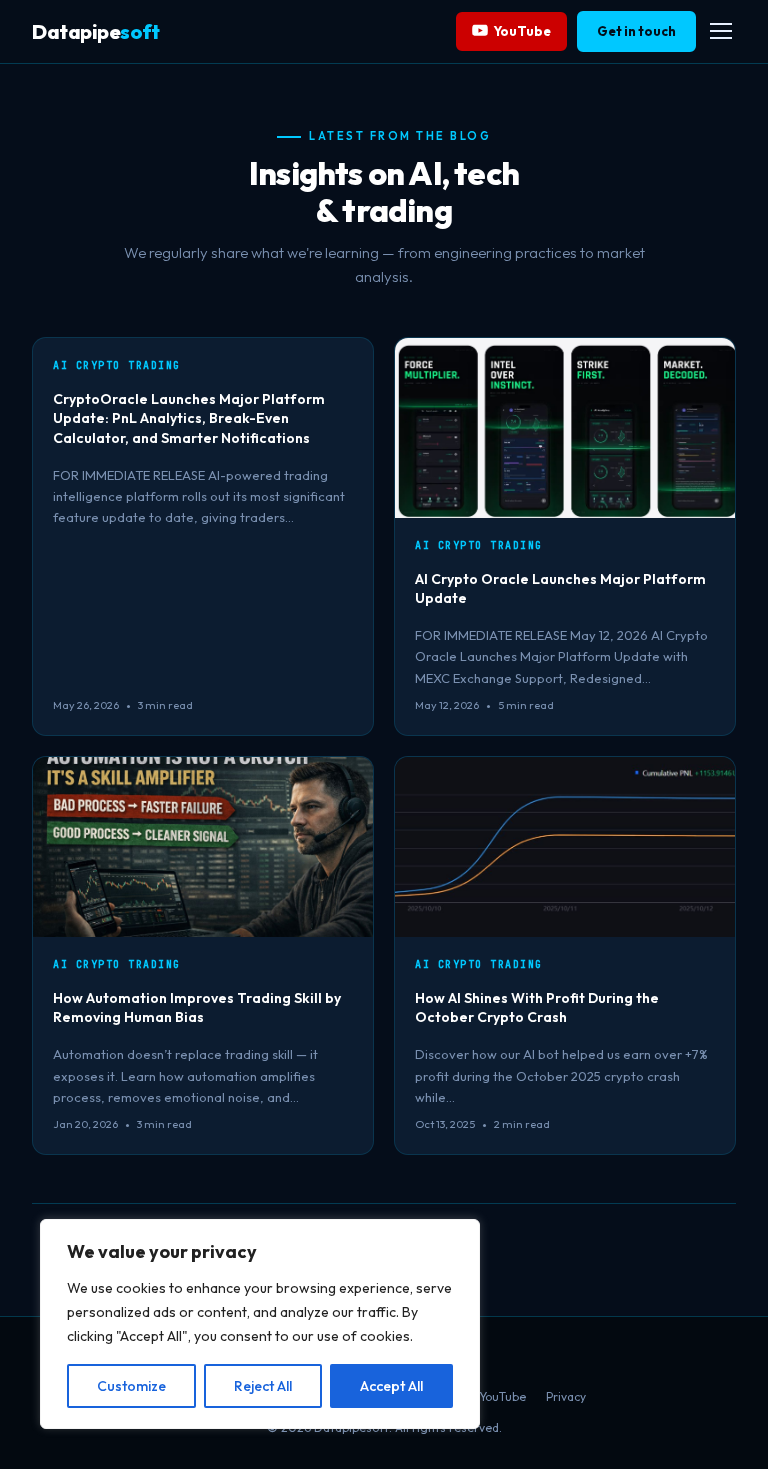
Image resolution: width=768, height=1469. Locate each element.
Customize (131, 1386)
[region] (260, 1324)
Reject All (263, 1386)
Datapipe (95, 31)
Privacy (566, 1396)
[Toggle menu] (721, 31)
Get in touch (636, 31)
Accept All (391, 1386)
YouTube (522, 31)
